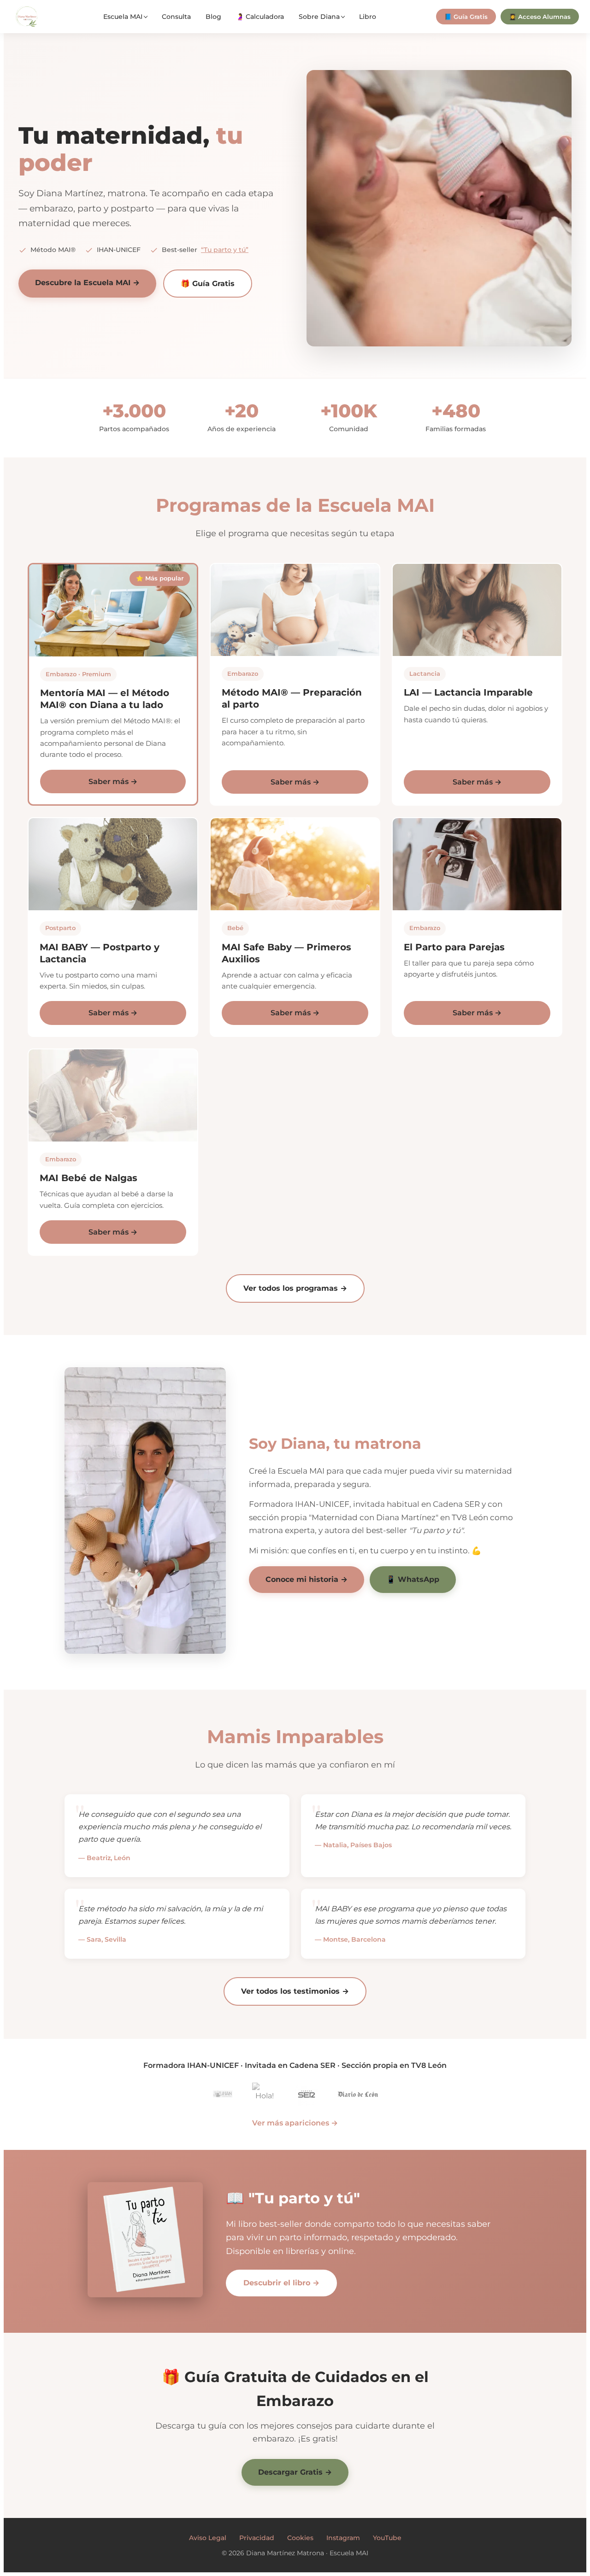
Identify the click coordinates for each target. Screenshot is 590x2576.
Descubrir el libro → (281, 2283)
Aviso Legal (208, 2538)
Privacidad (257, 2538)
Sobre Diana (319, 17)
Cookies (300, 2538)
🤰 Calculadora (260, 17)
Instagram (343, 2538)
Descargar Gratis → (295, 2472)
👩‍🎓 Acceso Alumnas (540, 17)
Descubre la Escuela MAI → (87, 283)
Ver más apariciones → (295, 2123)
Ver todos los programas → (295, 1288)
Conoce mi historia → (307, 1579)
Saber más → (113, 782)
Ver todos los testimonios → (295, 1991)
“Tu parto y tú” (225, 250)
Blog (213, 17)
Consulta (176, 17)
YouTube (387, 2538)
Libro (368, 17)
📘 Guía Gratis (466, 17)
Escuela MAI (123, 17)
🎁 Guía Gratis (208, 284)
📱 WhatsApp (413, 1579)
